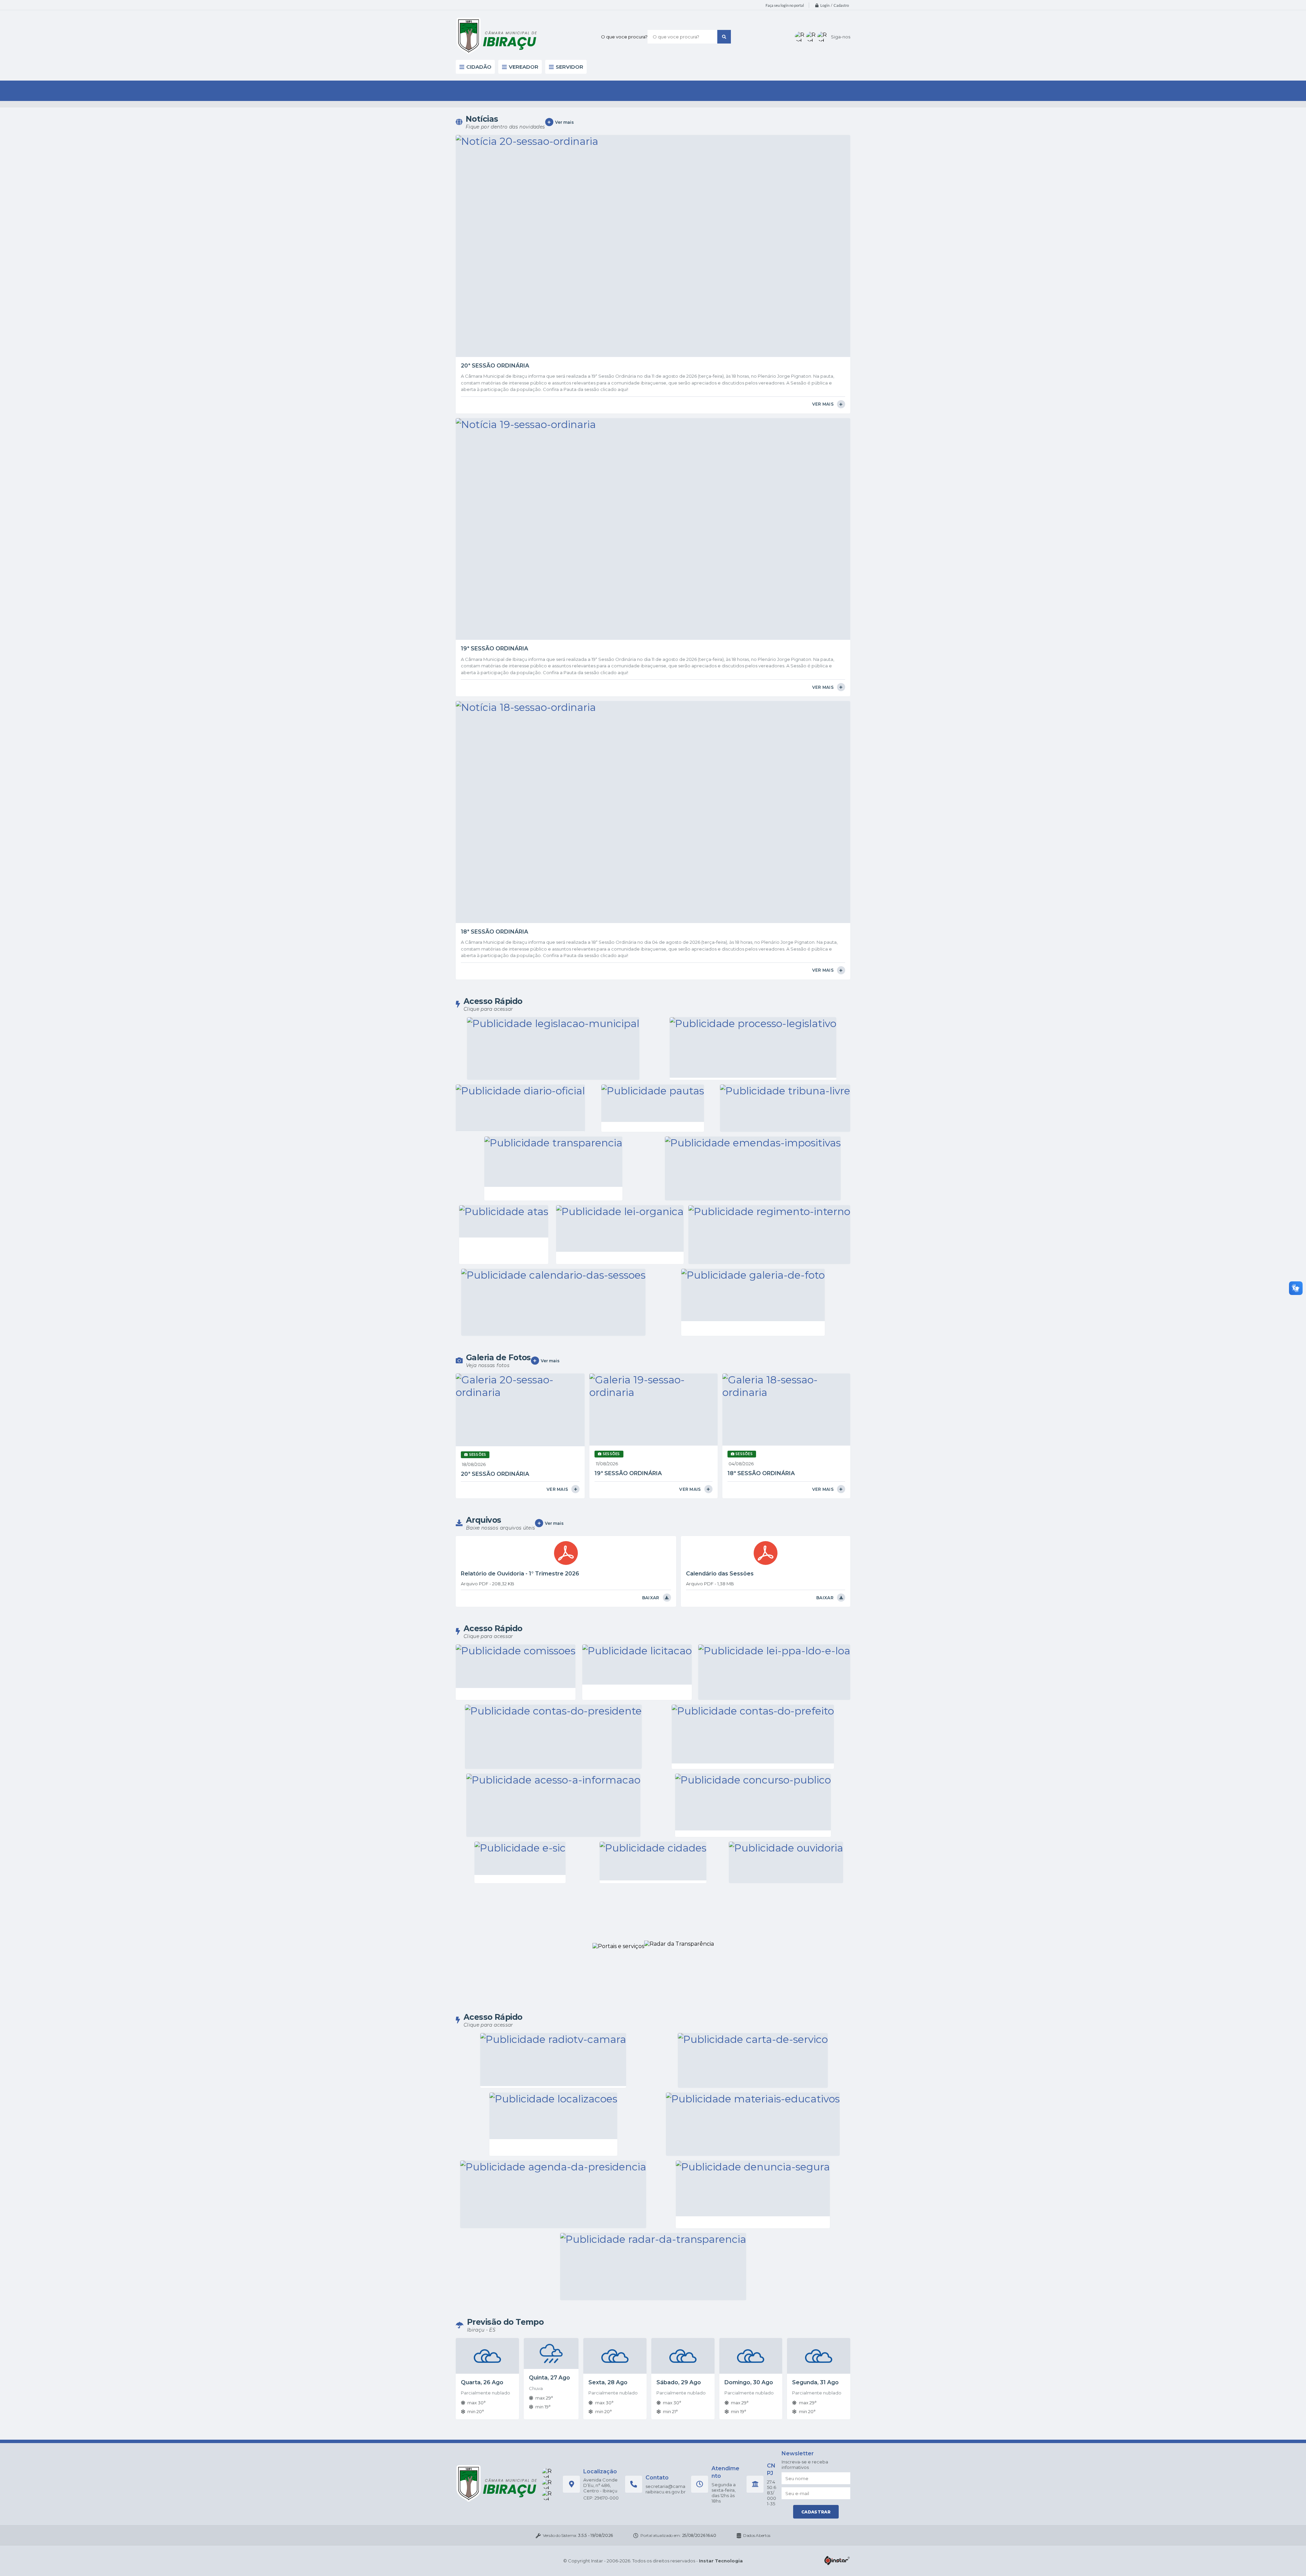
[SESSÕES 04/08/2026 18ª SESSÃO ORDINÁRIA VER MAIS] (786, 617)
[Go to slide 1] (643, 215)
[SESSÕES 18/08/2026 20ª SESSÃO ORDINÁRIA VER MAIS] (520, 617)
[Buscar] (686, 30)
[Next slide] (916, 152)
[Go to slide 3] (653, 215)
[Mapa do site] (830, 29)
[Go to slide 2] (648, 215)
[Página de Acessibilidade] (840, 29)
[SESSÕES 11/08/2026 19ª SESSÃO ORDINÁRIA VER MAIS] (653, 617)
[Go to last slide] (390, 152)
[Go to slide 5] (663, 215)
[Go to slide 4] (658, 215)
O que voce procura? (587, 30)
